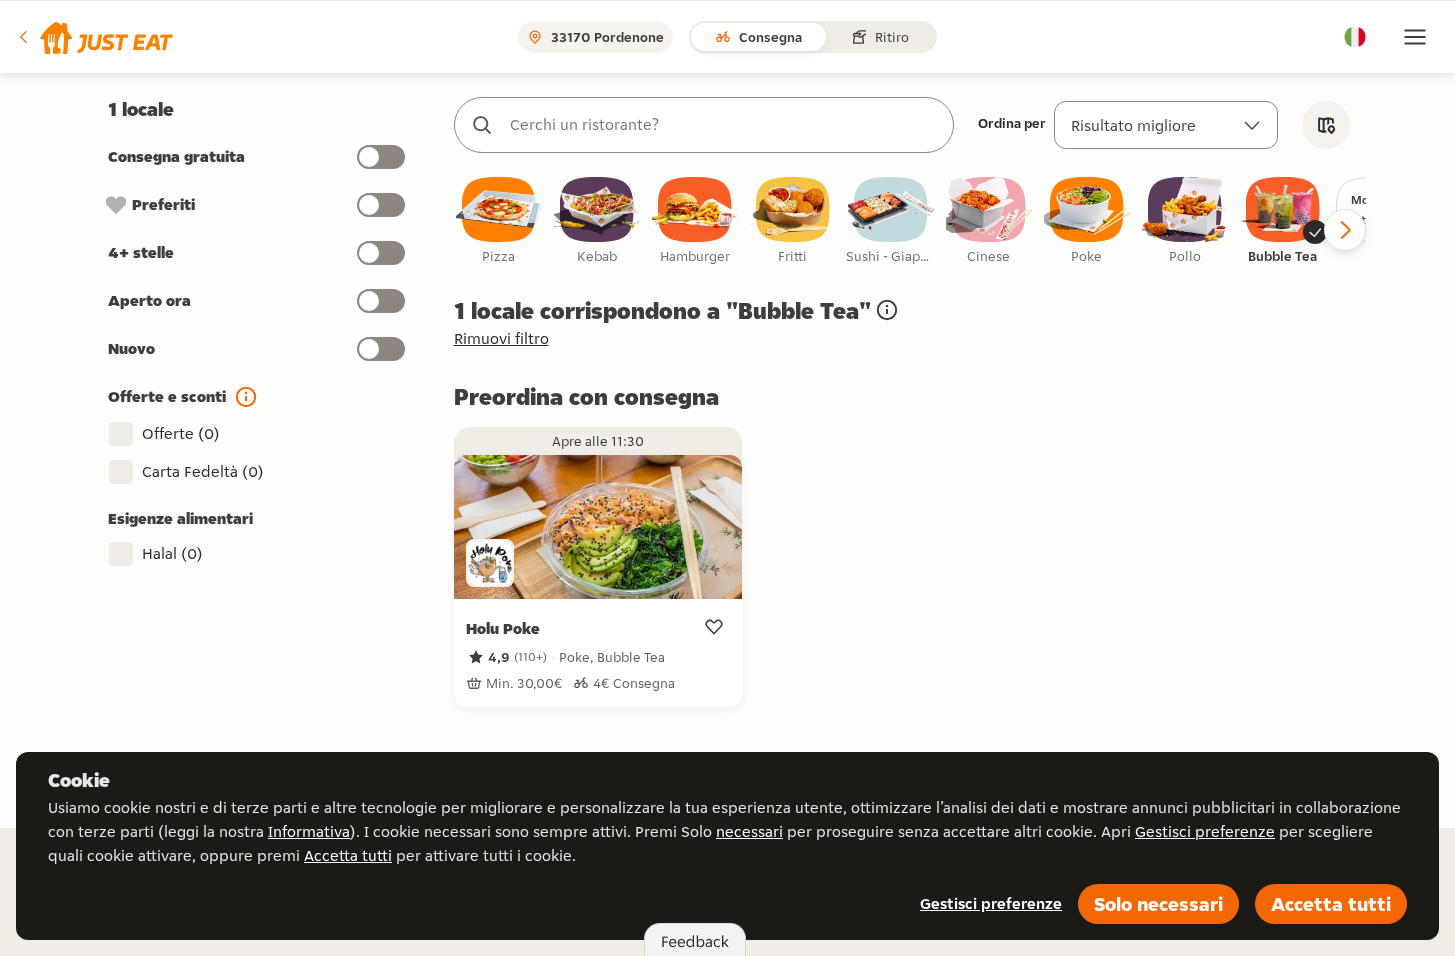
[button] (94, 37)
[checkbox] (499, 221)
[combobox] (724, 125)
